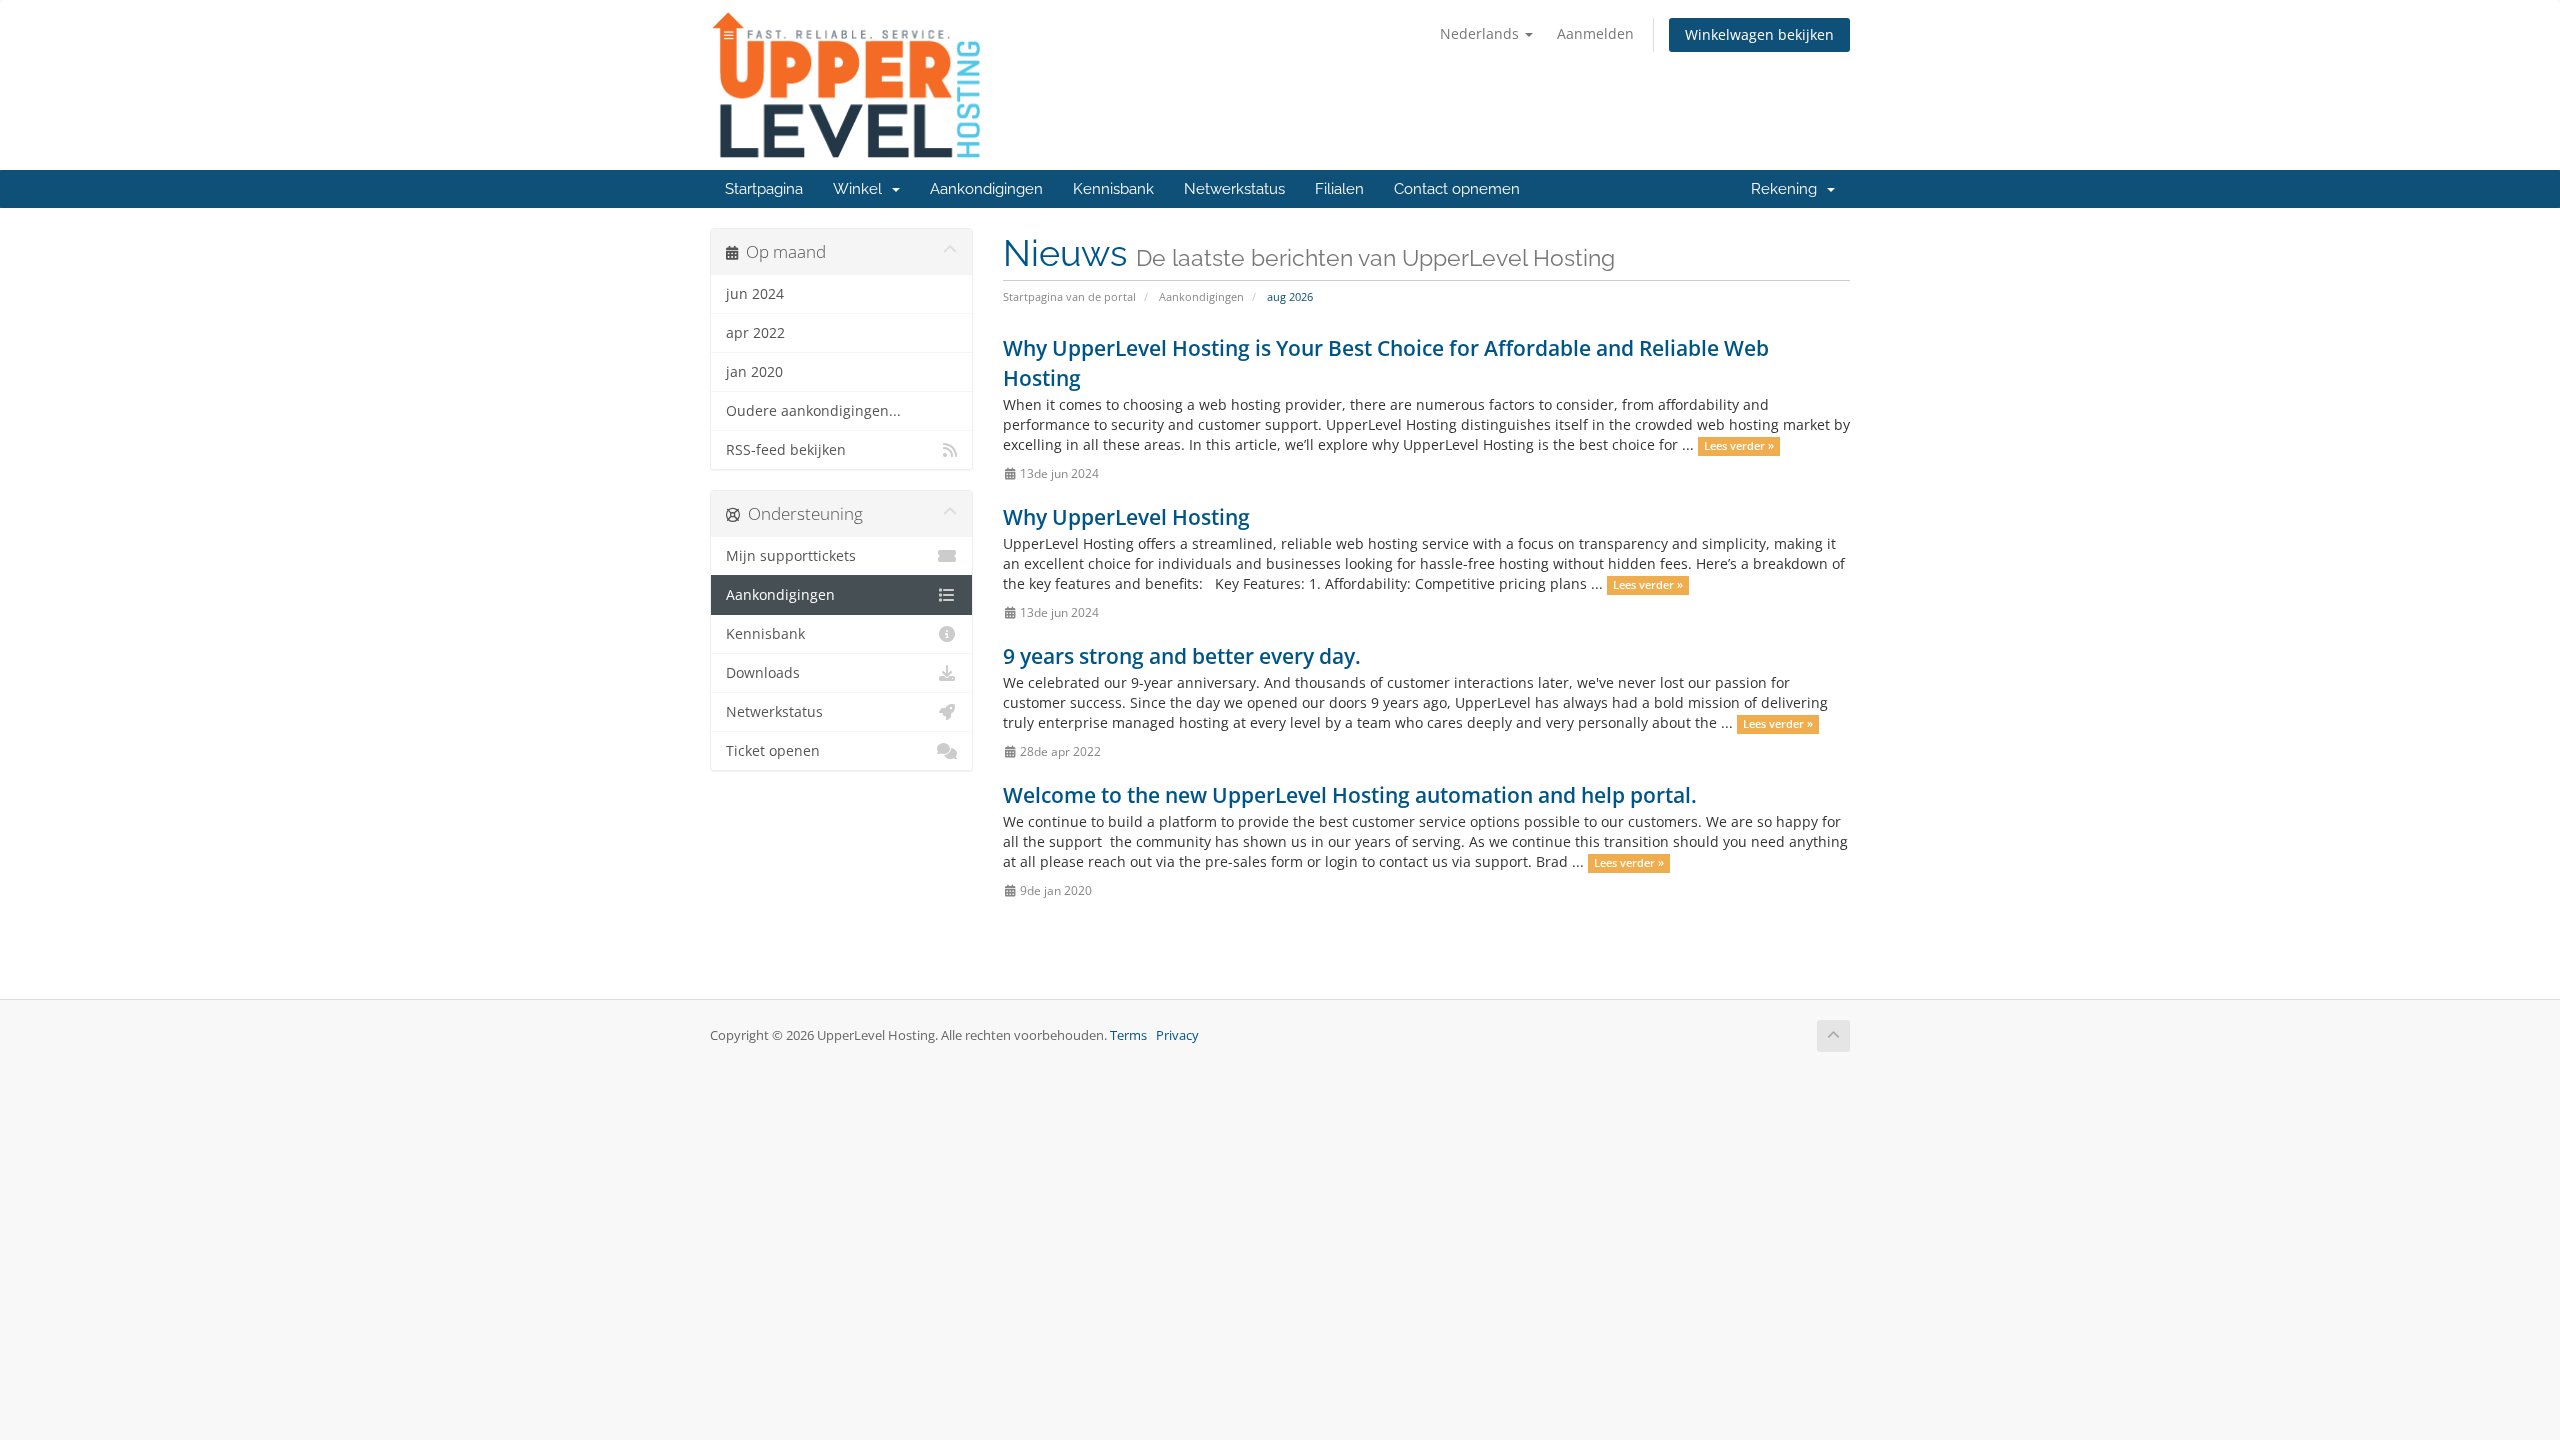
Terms (1128, 1035)
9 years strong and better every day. (1182, 656)
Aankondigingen (986, 189)
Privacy (1177, 1035)
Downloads (763, 673)
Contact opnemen (1457, 189)
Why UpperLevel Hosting (1126, 517)
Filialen (1339, 189)
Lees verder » (1739, 446)
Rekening (1788, 189)
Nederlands (1481, 33)
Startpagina (764, 189)
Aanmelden (1595, 33)
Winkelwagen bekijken (1759, 34)
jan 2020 (754, 372)
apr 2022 (755, 333)
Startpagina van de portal (1069, 296)
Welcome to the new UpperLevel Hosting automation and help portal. (1350, 795)
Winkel (861, 189)
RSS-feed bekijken (786, 450)
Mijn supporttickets (791, 556)
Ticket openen (773, 751)
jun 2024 (755, 294)
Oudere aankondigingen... (813, 411)
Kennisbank (1113, 189)
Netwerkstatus (1234, 189)
